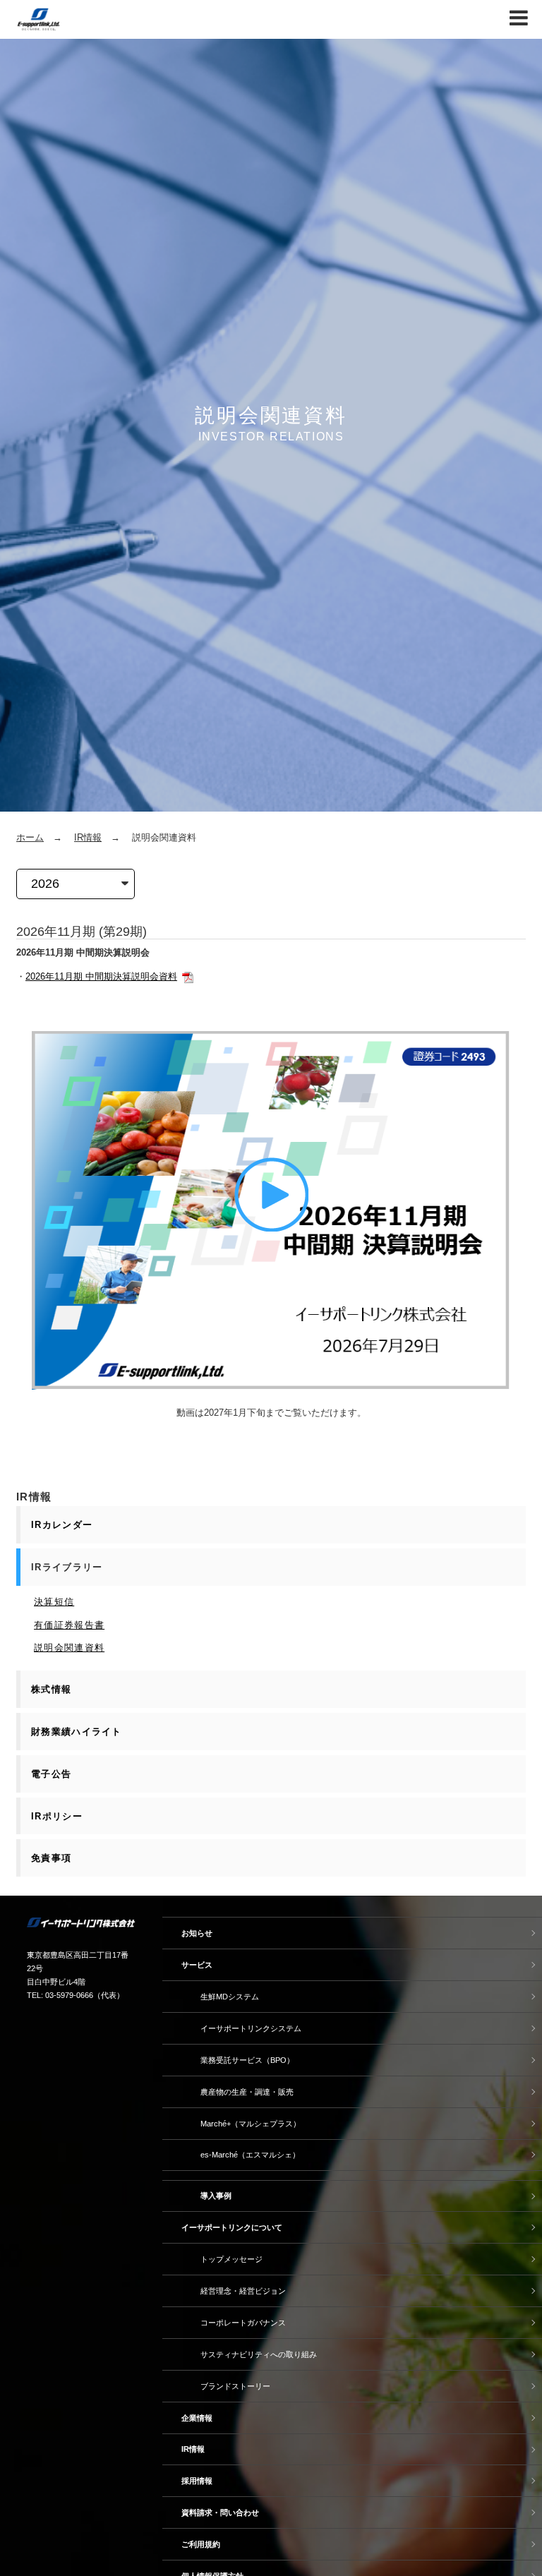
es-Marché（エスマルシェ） (250, 2155)
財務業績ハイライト (77, 1732)
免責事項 (51, 1858)
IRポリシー (57, 1816)
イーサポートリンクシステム (251, 2028)
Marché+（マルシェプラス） (251, 2124)
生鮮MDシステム (230, 1997)
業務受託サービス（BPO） (247, 2060)
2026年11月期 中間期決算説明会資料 (101, 976)
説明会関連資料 (69, 1648)
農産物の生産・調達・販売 (247, 2092)
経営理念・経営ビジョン (243, 2291)
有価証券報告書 (69, 1625)
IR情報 (88, 837)
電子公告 (51, 1774)
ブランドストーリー (235, 2386)
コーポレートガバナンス (243, 2323)
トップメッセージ (231, 2259)
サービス (197, 1965)
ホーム (30, 837)
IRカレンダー (62, 1525)
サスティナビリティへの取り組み (259, 2354)
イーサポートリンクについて (232, 2227)
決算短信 (54, 1602)
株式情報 (51, 1689)
